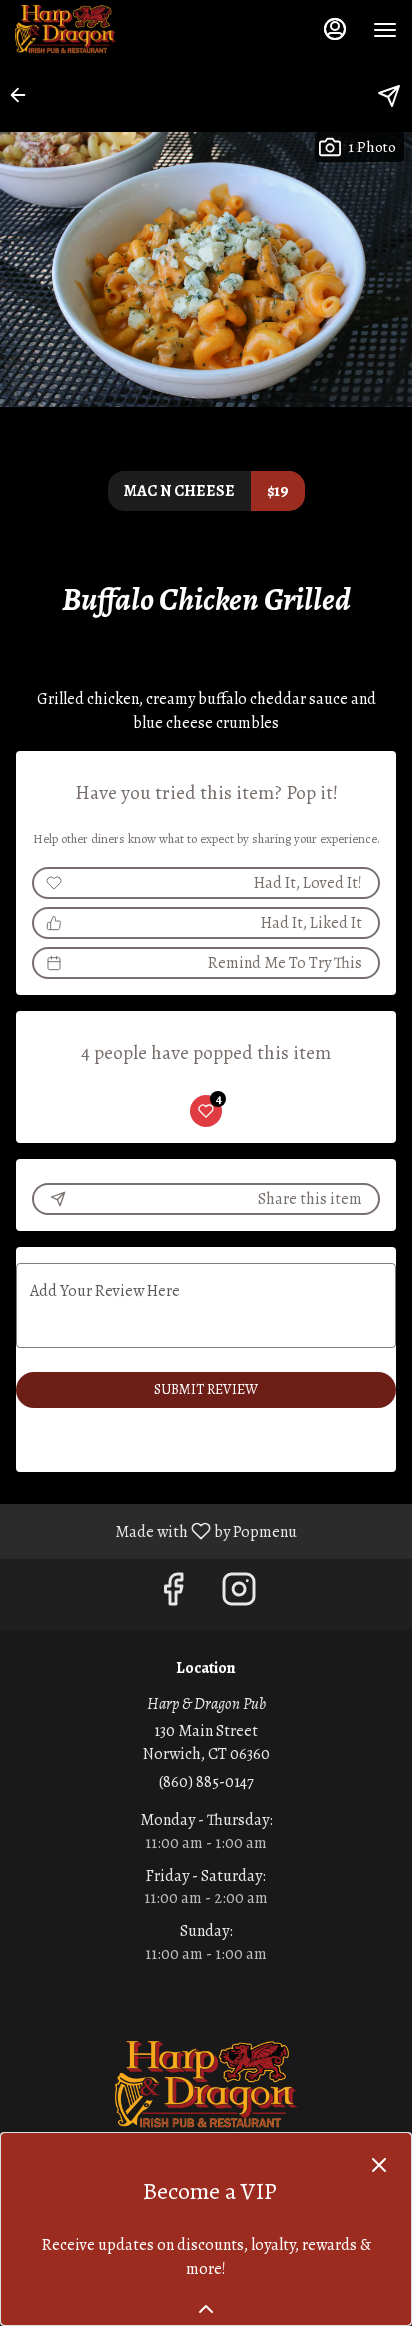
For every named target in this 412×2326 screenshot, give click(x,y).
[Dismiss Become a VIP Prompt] (379, 2165)
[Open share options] (389, 96)
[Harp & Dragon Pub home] (105, 30)
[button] (24, 95)
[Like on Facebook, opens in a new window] (173, 1594)
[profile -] (335, 29)
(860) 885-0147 (206, 1782)
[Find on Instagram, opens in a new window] (239, 1594)
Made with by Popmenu (156, 1530)
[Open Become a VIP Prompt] (206, 2309)
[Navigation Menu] (385, 30)
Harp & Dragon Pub (206, 2086)
